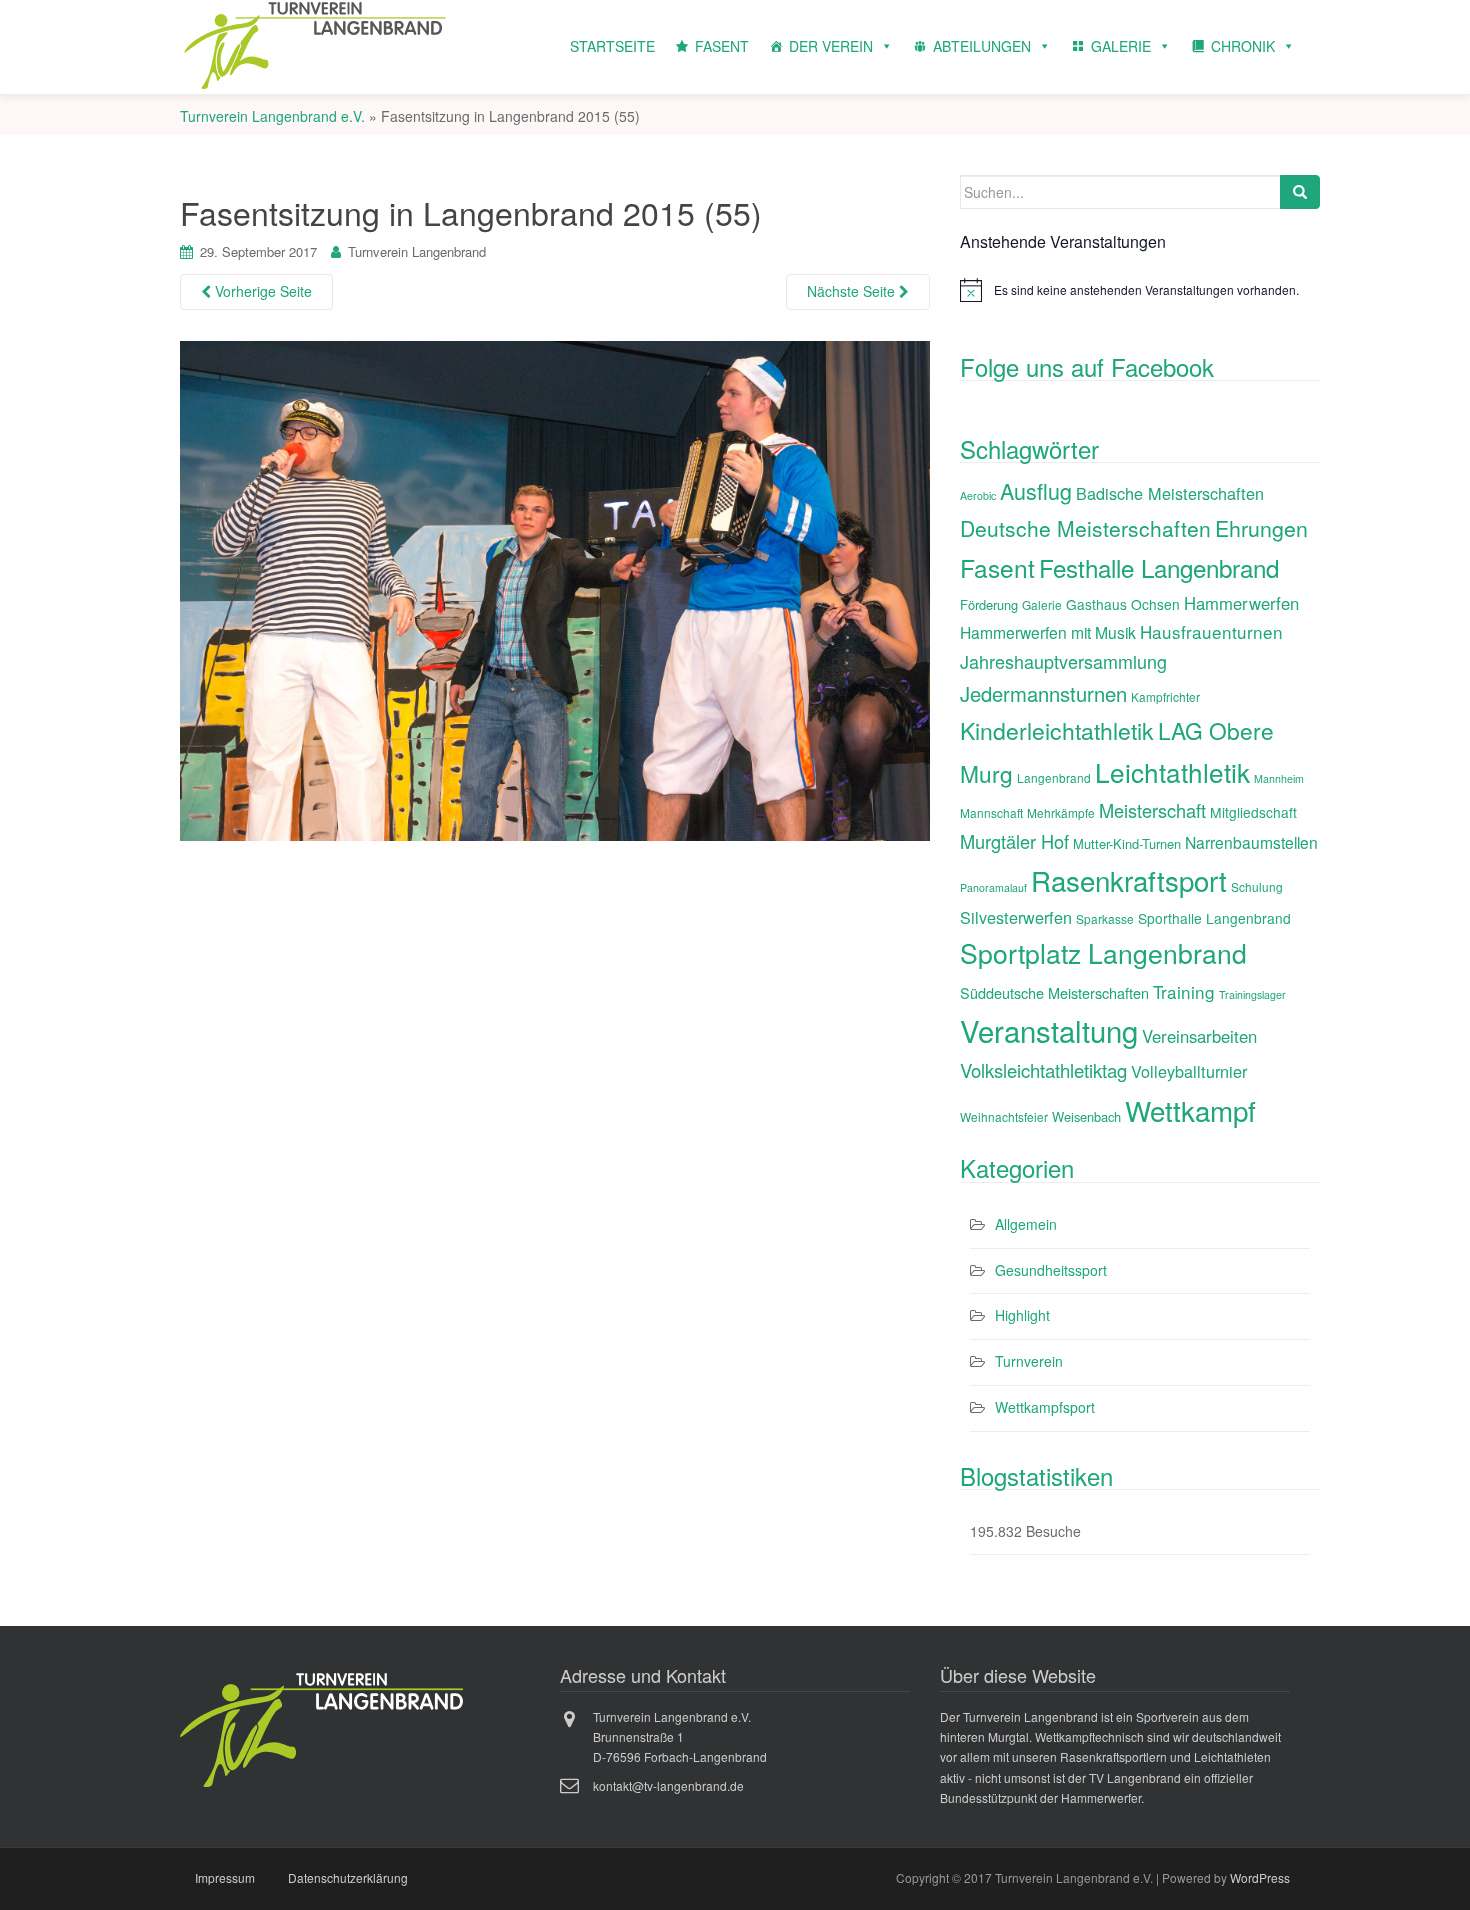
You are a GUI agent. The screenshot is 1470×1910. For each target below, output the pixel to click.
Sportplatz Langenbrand (1103, 953)
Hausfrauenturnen (1211, 631)
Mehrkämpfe (1061, 812)
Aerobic (978, 495)
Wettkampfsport (1045, 1407)
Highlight (1022, 1315)
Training (1184, 991)
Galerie (1042, 604)
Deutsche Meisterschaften (1085, 528)
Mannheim (1279, 778)
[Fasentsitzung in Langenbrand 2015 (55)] (555, 588)
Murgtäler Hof (1014, 841)
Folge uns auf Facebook (1087, 366)
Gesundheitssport (1051, 1270)
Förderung (989, 604)
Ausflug (1036, 490)
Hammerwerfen (1241, 603)
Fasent (997, 567)
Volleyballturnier (1189, 1071)
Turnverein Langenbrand (417, 251)
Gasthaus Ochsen (1123, 604)
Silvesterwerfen (1016, 917)
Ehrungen (1261, 527)
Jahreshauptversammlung (1063, 661)
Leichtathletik (1172, 771)
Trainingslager (1252, 994)
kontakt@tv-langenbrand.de (668, 1785)
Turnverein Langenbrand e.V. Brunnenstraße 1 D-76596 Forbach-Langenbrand (680, 1737)
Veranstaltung (1049, 1030)
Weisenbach (1086, 1116)
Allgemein (1026, 1224)
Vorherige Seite (261, 291)
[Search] (1300, 192)
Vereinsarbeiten (1199, 1036)
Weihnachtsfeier (1004, 1116)
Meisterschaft (1152, 810)
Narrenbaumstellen (1251, 842)
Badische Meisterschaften (1170, 493)
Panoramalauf (993, 887)
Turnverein (1029, 1361)
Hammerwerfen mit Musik (1048, 632)
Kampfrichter (1165, 696)
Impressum (225, 1877)
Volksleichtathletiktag (1043, 1070)
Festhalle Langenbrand (1159, 567)
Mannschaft (991, 812)
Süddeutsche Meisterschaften (1054, 992)
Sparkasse (1105, 918)
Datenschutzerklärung (348, 1877)
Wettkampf (1190, 1110)
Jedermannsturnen (1043, 693)
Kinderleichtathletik (1057, 730)
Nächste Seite (853, 291)
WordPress (1260, 1877)
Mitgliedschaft (1253, 812)
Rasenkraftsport (1129, 880)
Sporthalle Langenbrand (1214, 918)
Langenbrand (1054, 777)
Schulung (1257, 886)
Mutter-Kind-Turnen (1127, 843)
